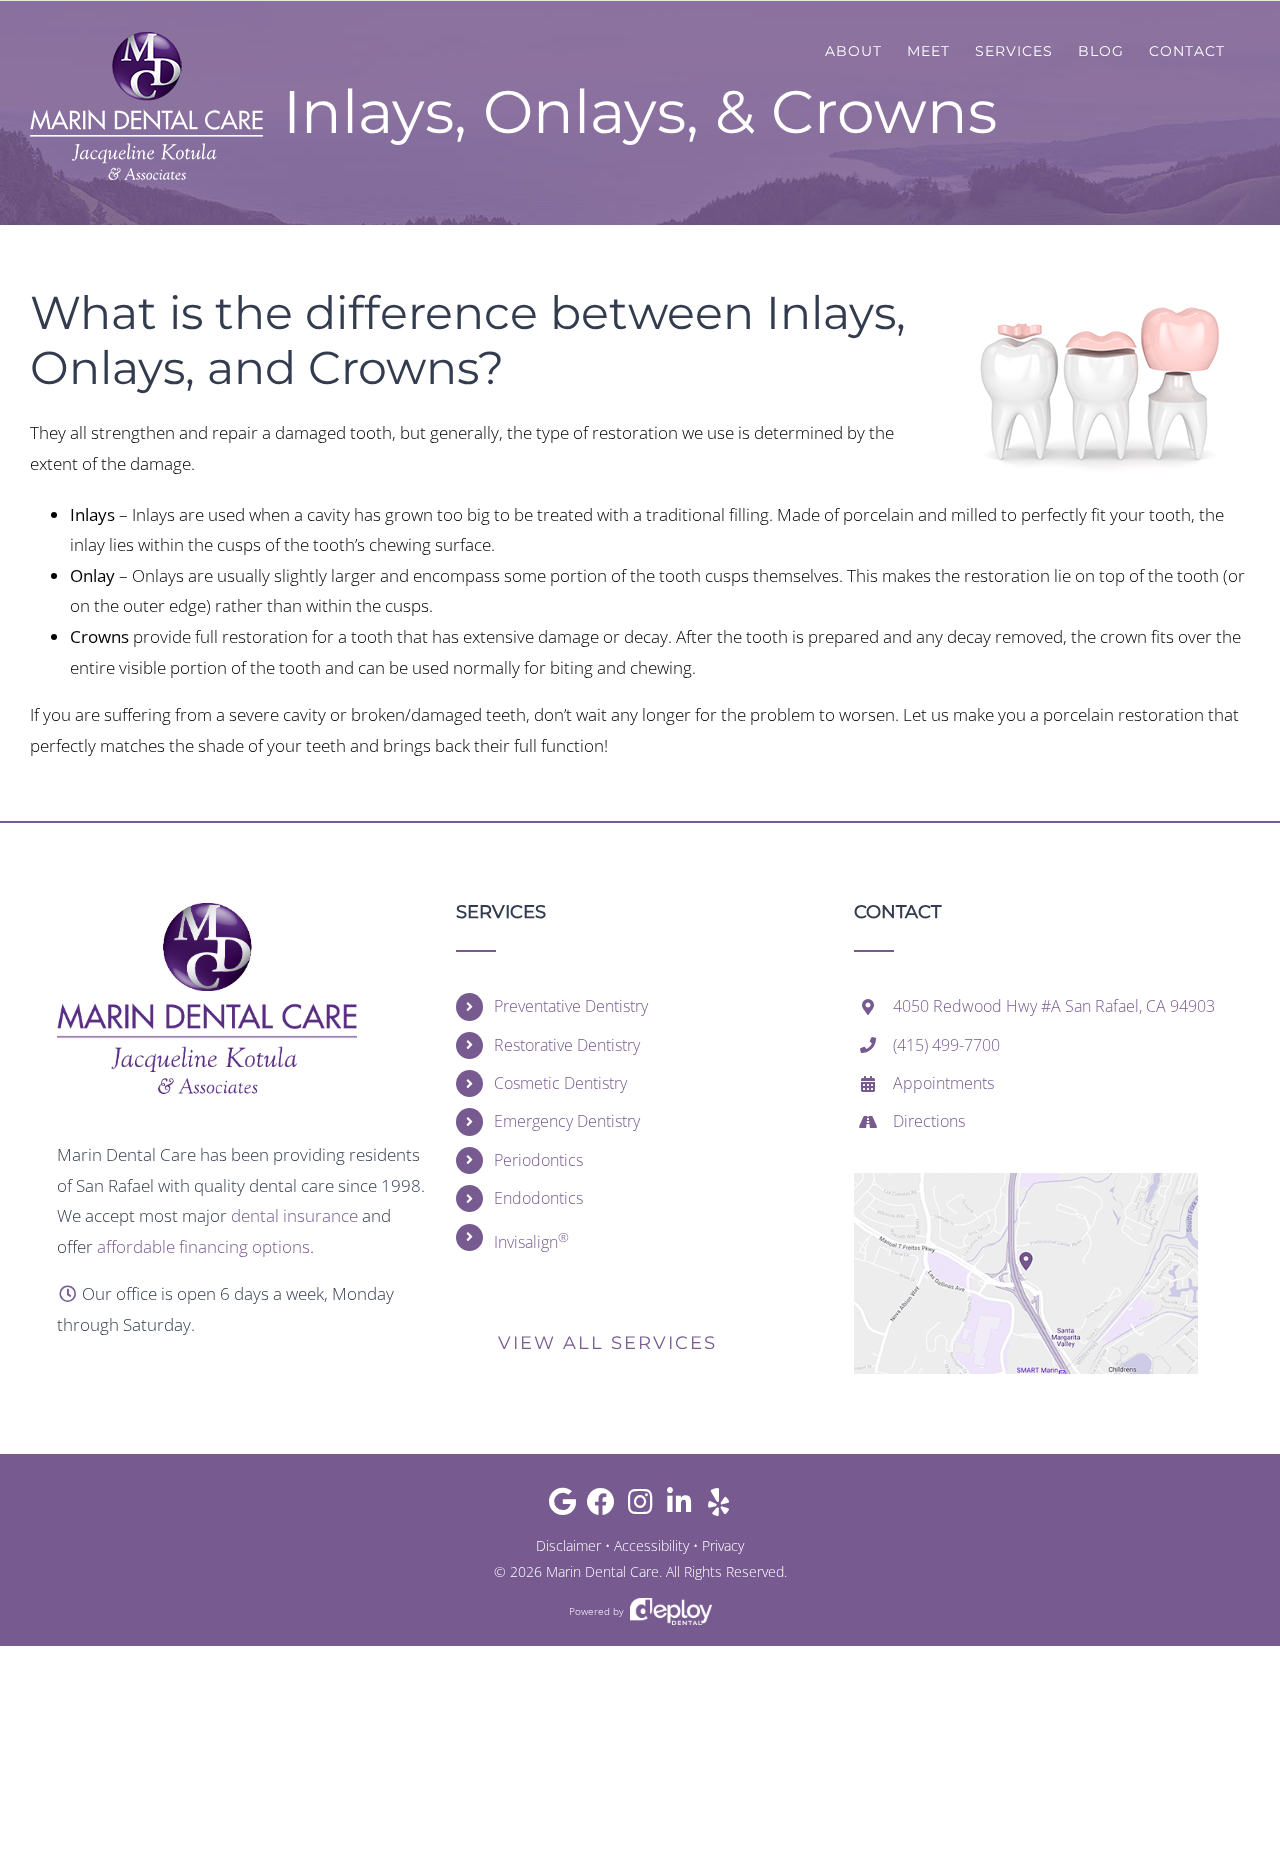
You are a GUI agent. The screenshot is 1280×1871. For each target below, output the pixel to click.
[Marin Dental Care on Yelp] (718, 1506)
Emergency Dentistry (567, 1121)
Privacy (723, 1545)
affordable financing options (203, 1246)
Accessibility (651, 1545)
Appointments (943, 1083)
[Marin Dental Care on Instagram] (640, 1506)
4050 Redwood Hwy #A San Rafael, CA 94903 (1054, 1006)
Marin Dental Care (602, 1571)
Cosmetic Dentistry (560, 1083)
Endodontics (538, 1198)
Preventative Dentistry (571, 1006)
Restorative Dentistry (567, 1045)
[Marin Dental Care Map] (1026, 1181)
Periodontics (538, 1160)
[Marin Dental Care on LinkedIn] (679, 1506)
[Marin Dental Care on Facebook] (601, 1506)
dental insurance (294, 1215)
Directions (929, 1121)
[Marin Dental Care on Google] (562, 1506)
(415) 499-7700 (946, 1045)
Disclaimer (568, 1545)
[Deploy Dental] (671, 1611)
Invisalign (531, 1240)
